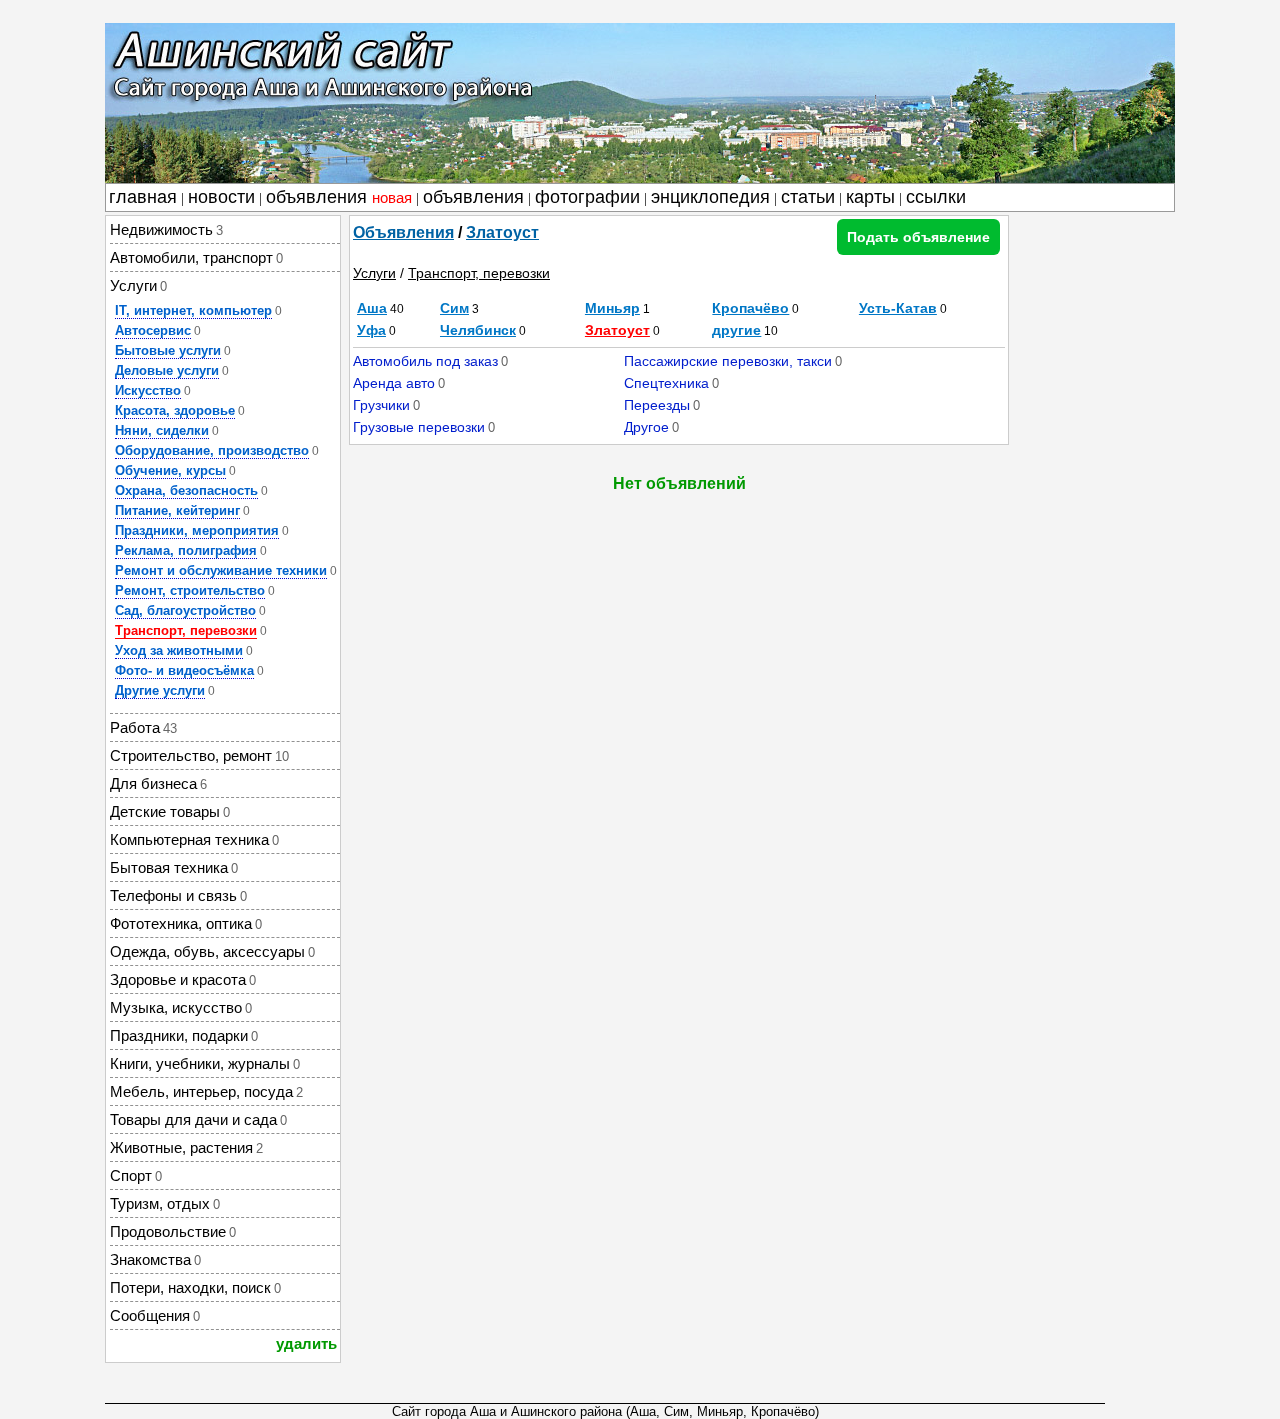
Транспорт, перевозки (186, 630)
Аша (372, 308)
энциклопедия (710, 197)
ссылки (936, 197)
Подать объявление (918, 237)
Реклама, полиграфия (186, 550)
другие (736, 330)
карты (870, 197)
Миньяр (612, 308)
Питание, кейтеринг (177, 510)
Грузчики (381, 405)
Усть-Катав (898, 308)
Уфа (371, 330)
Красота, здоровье (175, 410)
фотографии (587, 197)
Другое (646, 427)
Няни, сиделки (162, 430)
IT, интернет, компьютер (193, 310)
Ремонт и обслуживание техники (221, 570)
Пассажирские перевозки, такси (728, 361)
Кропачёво (750, 308)
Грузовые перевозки (419, 427)
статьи (808, 197)
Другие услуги (160, 690)
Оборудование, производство (212, 450)
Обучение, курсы (170, 470)
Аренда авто (394, 383)
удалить (306, 1343)
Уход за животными (179, 650)
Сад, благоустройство (185, 610)
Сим (454, 308)
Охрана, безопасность (186, 490)
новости (221, 197)
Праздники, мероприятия (197, 530)
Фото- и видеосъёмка (184, 670)
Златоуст (502, 232)
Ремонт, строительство (190, 590)
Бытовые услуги (168, 350)
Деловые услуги (167, 370)
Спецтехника (666, 383)
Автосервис (153, 330)
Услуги (374, 273)
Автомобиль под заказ (425, 361)
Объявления (403, 232)
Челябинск (478, 330)
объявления (339, 197)
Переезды (657, 405)
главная (143, 197)
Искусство (148, 390)
